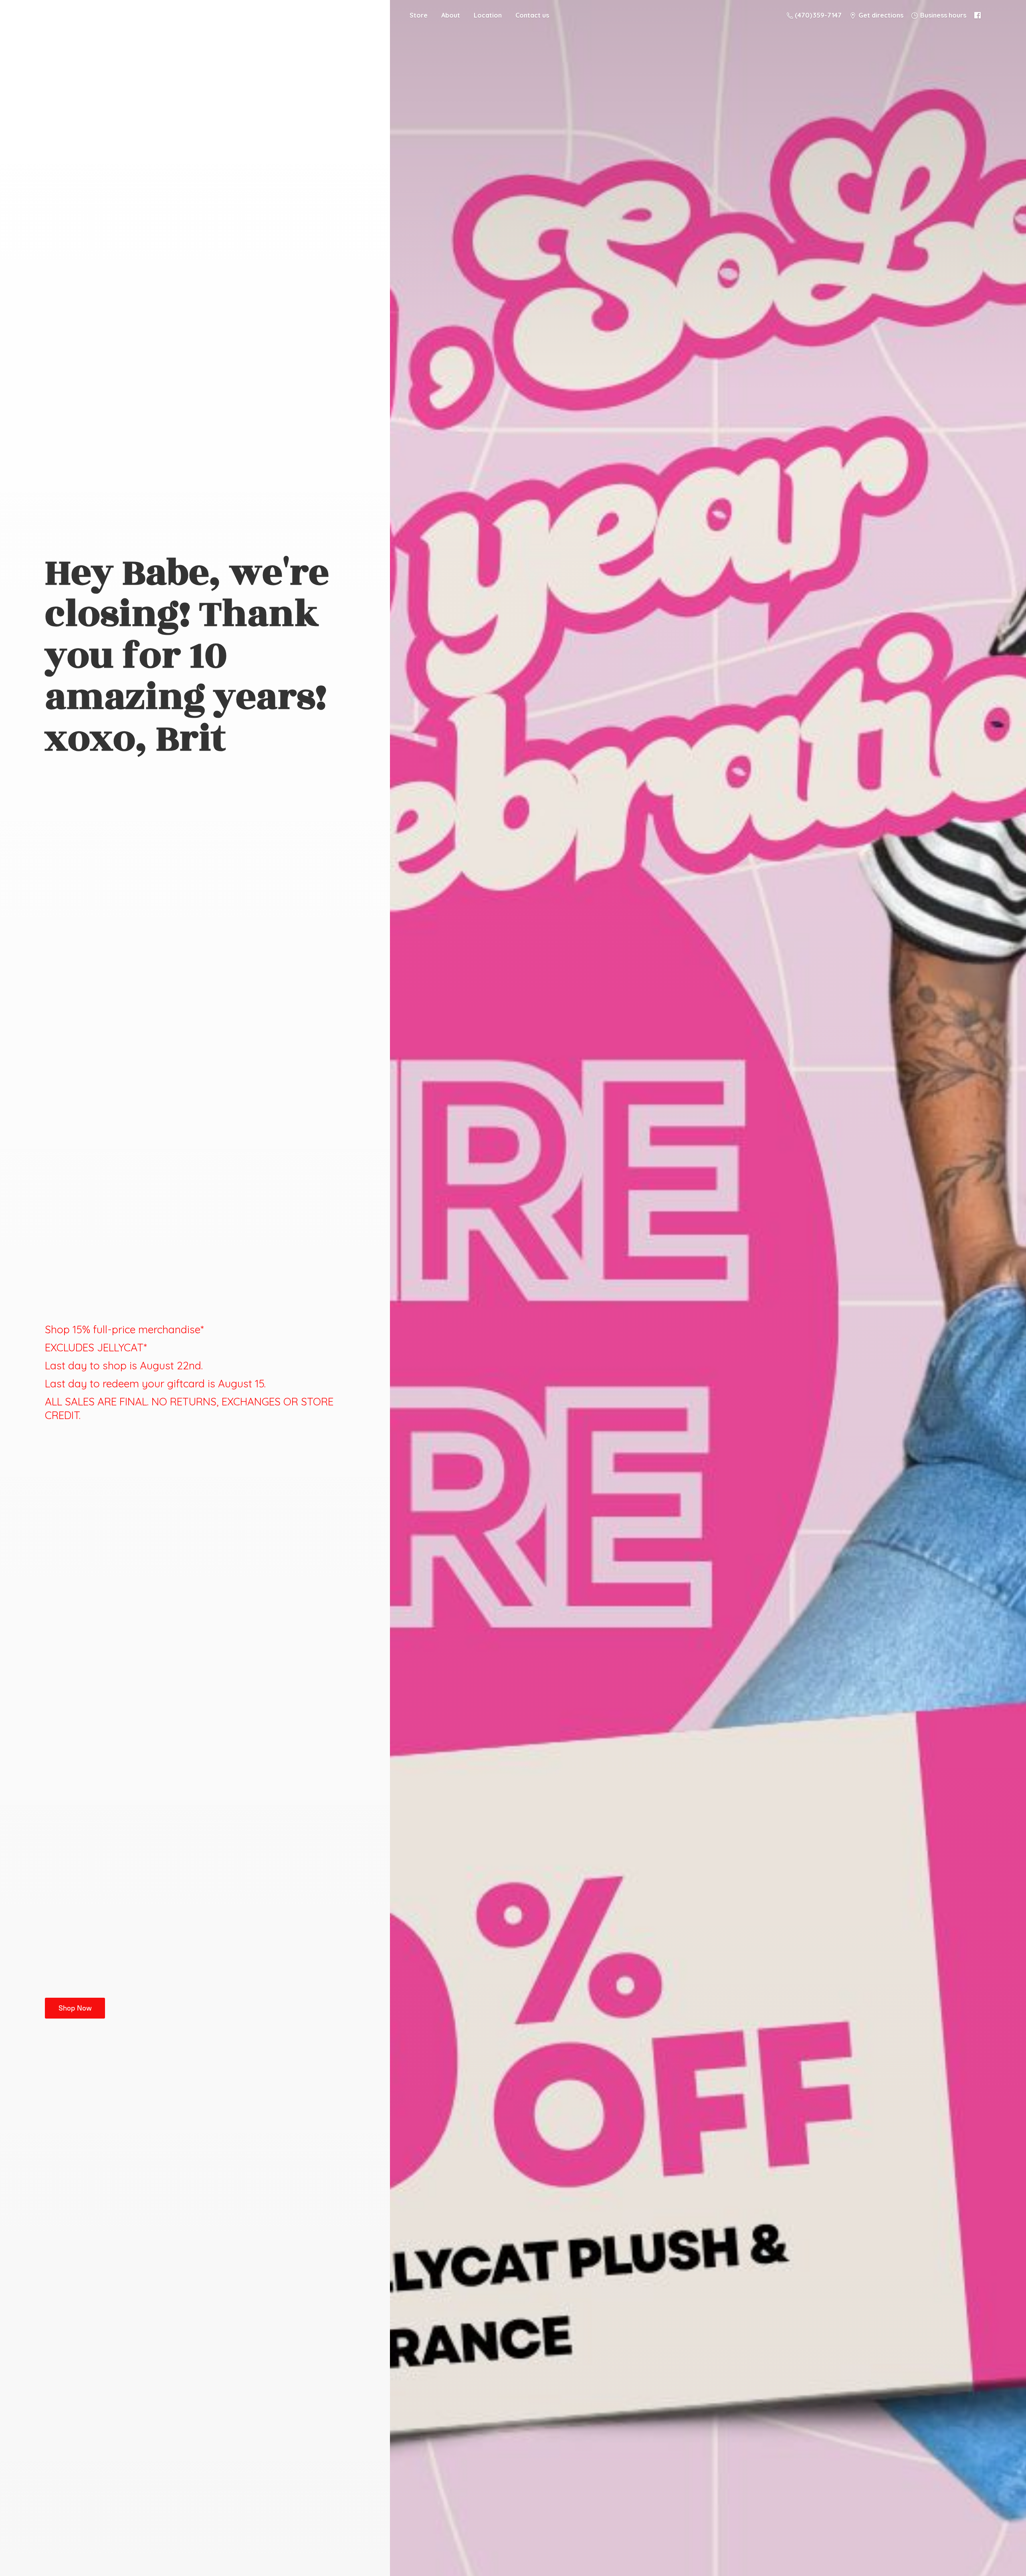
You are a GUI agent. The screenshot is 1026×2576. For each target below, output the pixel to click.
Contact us (532, 15)
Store (419, 15)
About (451, 15)
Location (488, 15)
